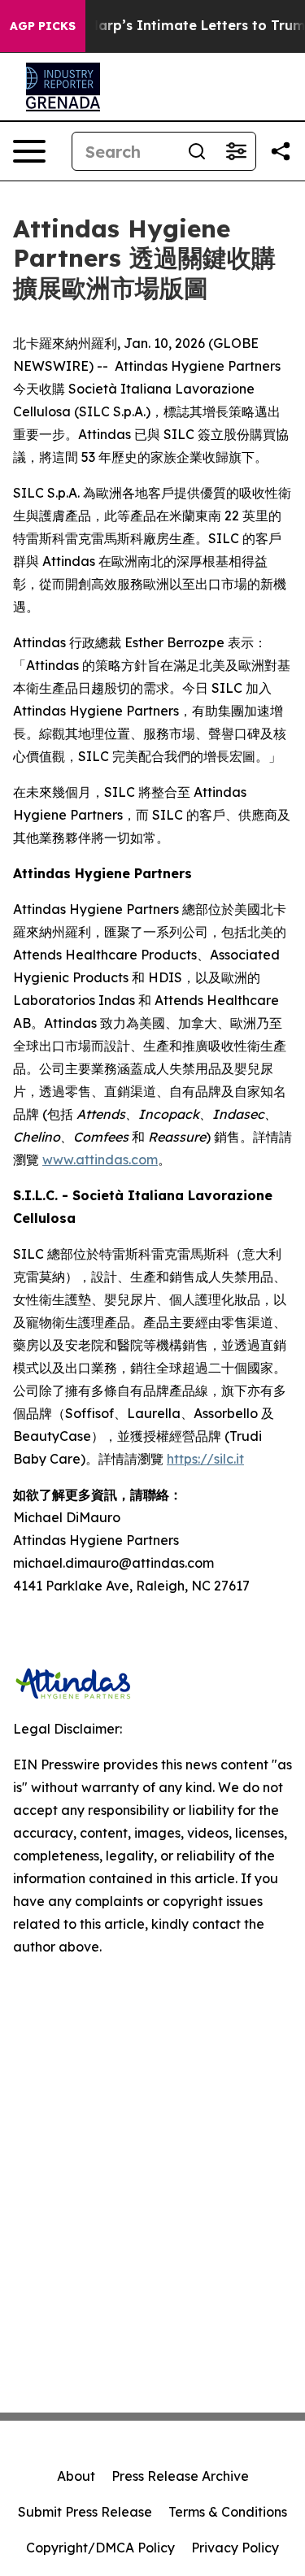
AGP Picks (43, 26)
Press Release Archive (180, 2476)
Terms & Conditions (228, 2512)
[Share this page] (281, 151)
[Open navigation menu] (29, 151)
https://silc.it (205, 1459)
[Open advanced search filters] (236, 151)
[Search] (197, 151)
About (76, 2476)
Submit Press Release (85, 2512)
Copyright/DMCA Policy (100, 2548)
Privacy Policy (235, 2548)
